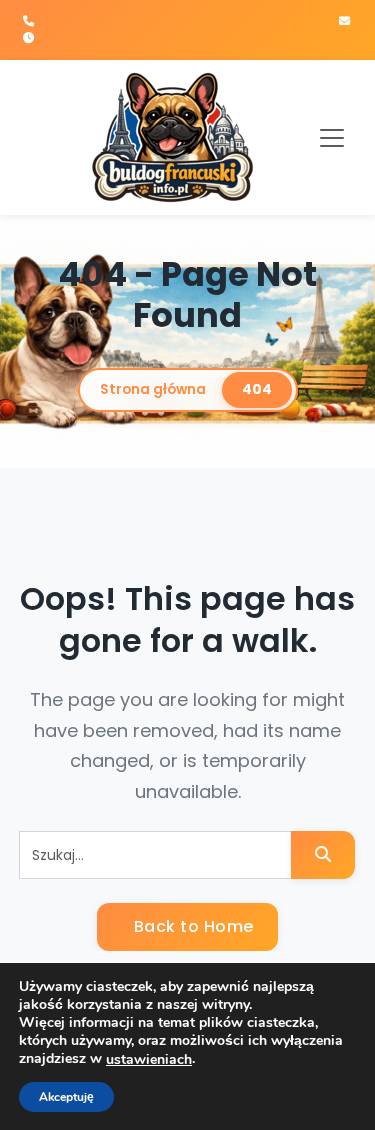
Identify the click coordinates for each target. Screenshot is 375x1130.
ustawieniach (149, 1060)
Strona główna (153, 389)
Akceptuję (66, 1097)
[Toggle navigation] (332, 138)
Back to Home (191, 926)
